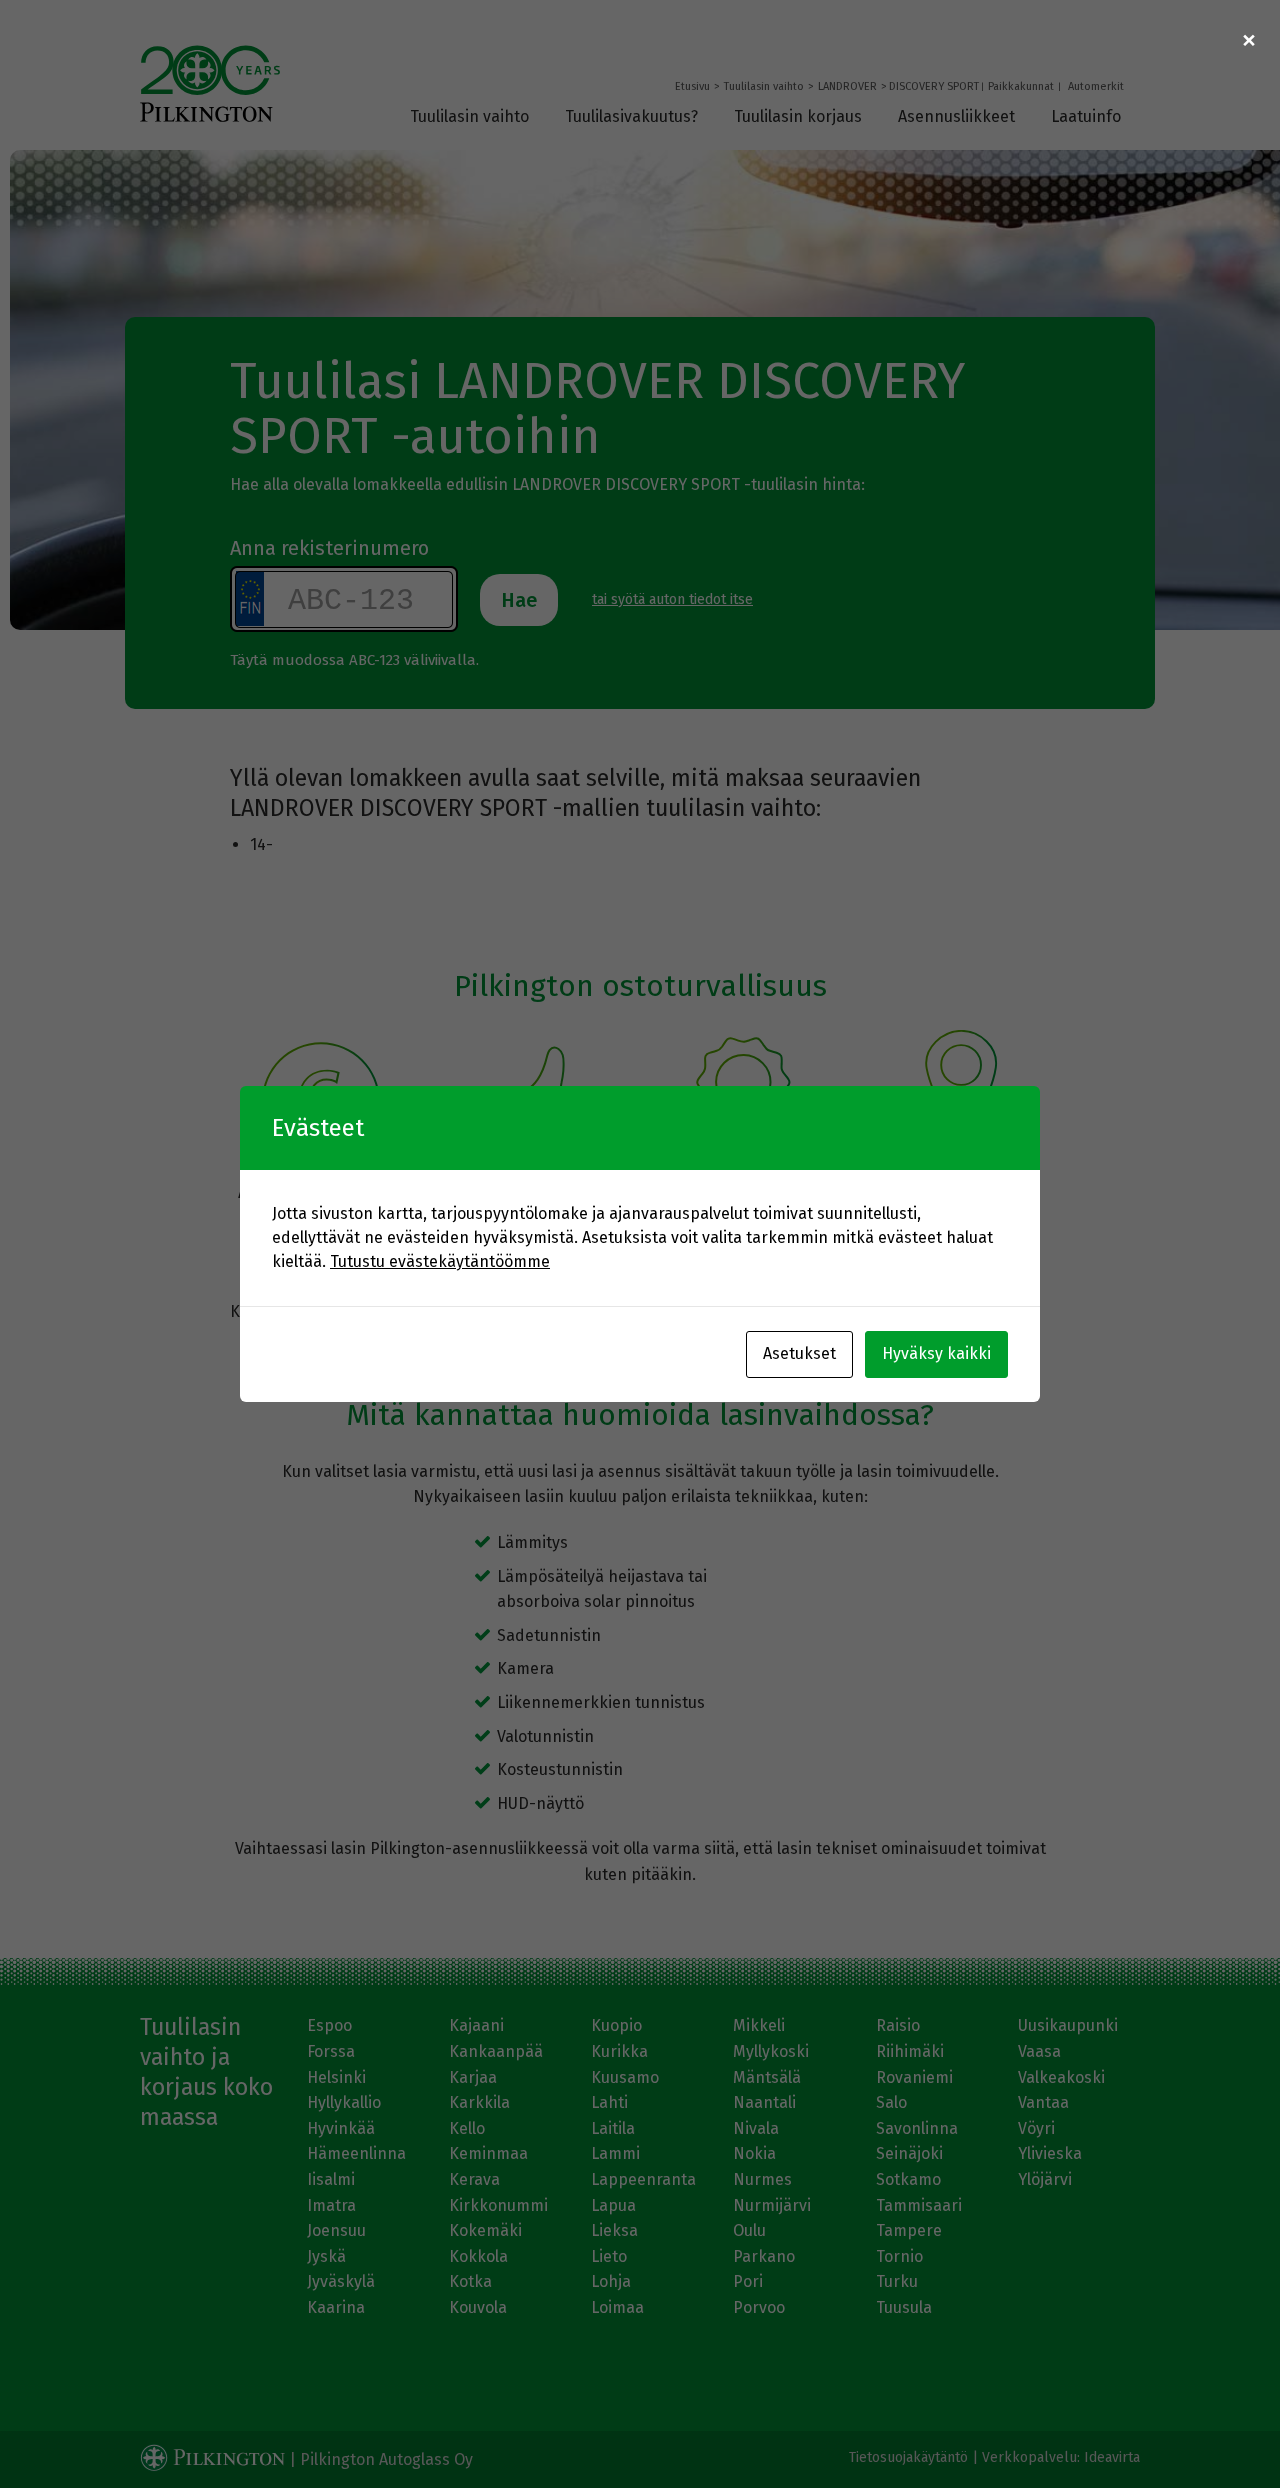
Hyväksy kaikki (936, 1353)
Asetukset (799, 1353)
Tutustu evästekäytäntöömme (440, 1261)
